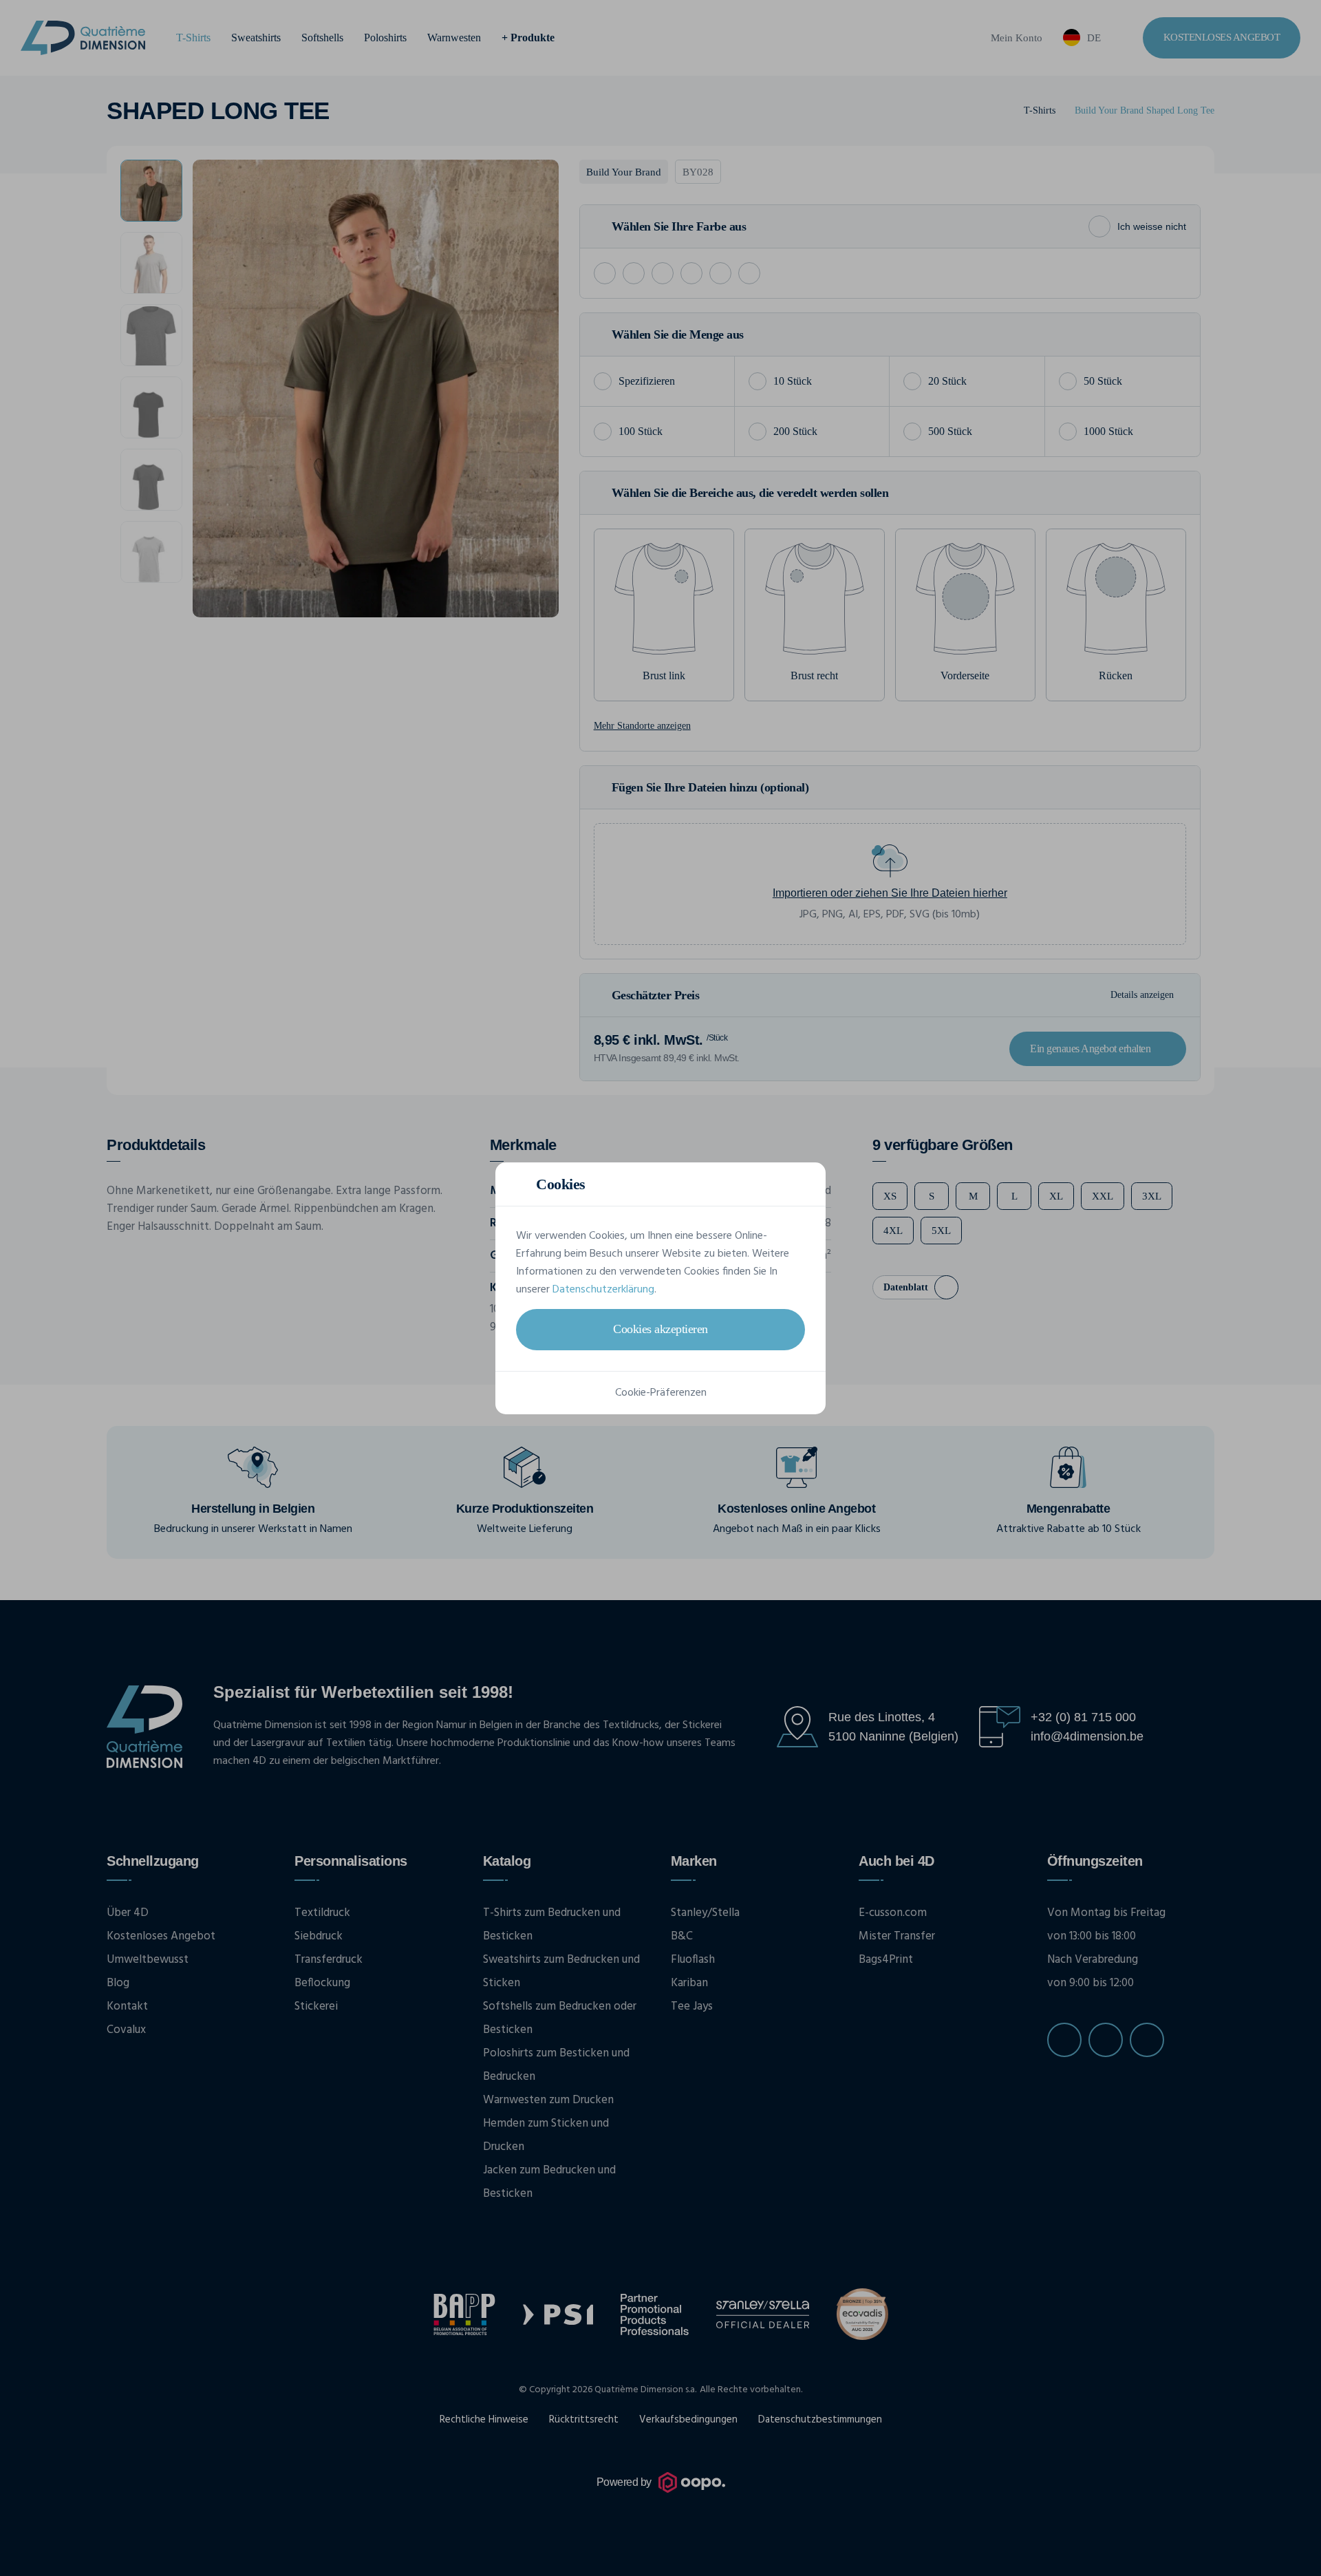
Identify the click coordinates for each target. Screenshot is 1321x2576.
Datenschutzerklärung (603, 1290)
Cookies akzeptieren (660, 1329)
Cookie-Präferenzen (661, 1393)
